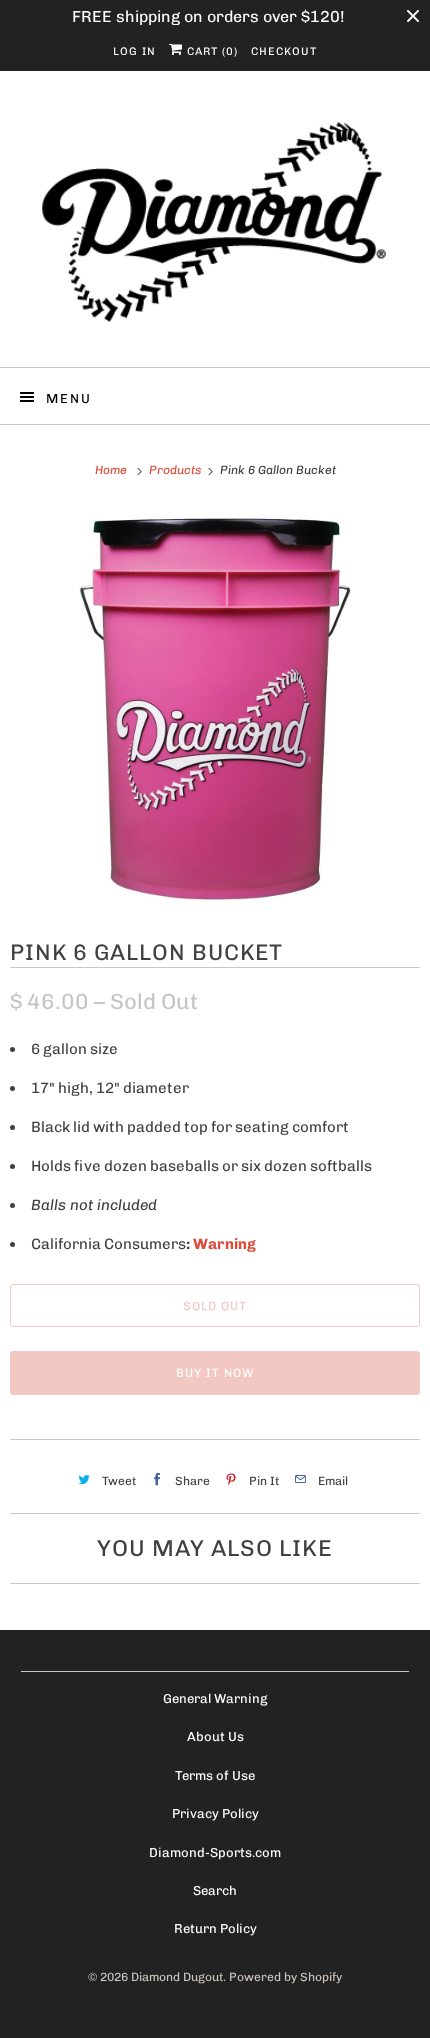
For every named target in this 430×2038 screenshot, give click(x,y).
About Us (215, 1736)
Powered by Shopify (285, 1977)
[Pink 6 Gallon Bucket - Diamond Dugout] (215, 708)
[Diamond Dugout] (215, 226)
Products (176, 470)
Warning (224, 1244)
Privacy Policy (215, 1813)
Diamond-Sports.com (215, 1852)
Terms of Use (215, 1775)
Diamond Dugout (177, 1977)
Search (215, 1890)
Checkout (284, 51)
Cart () (210, 51)
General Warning (215, 1698)
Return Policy (215, 1928)
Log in (134, 51)
